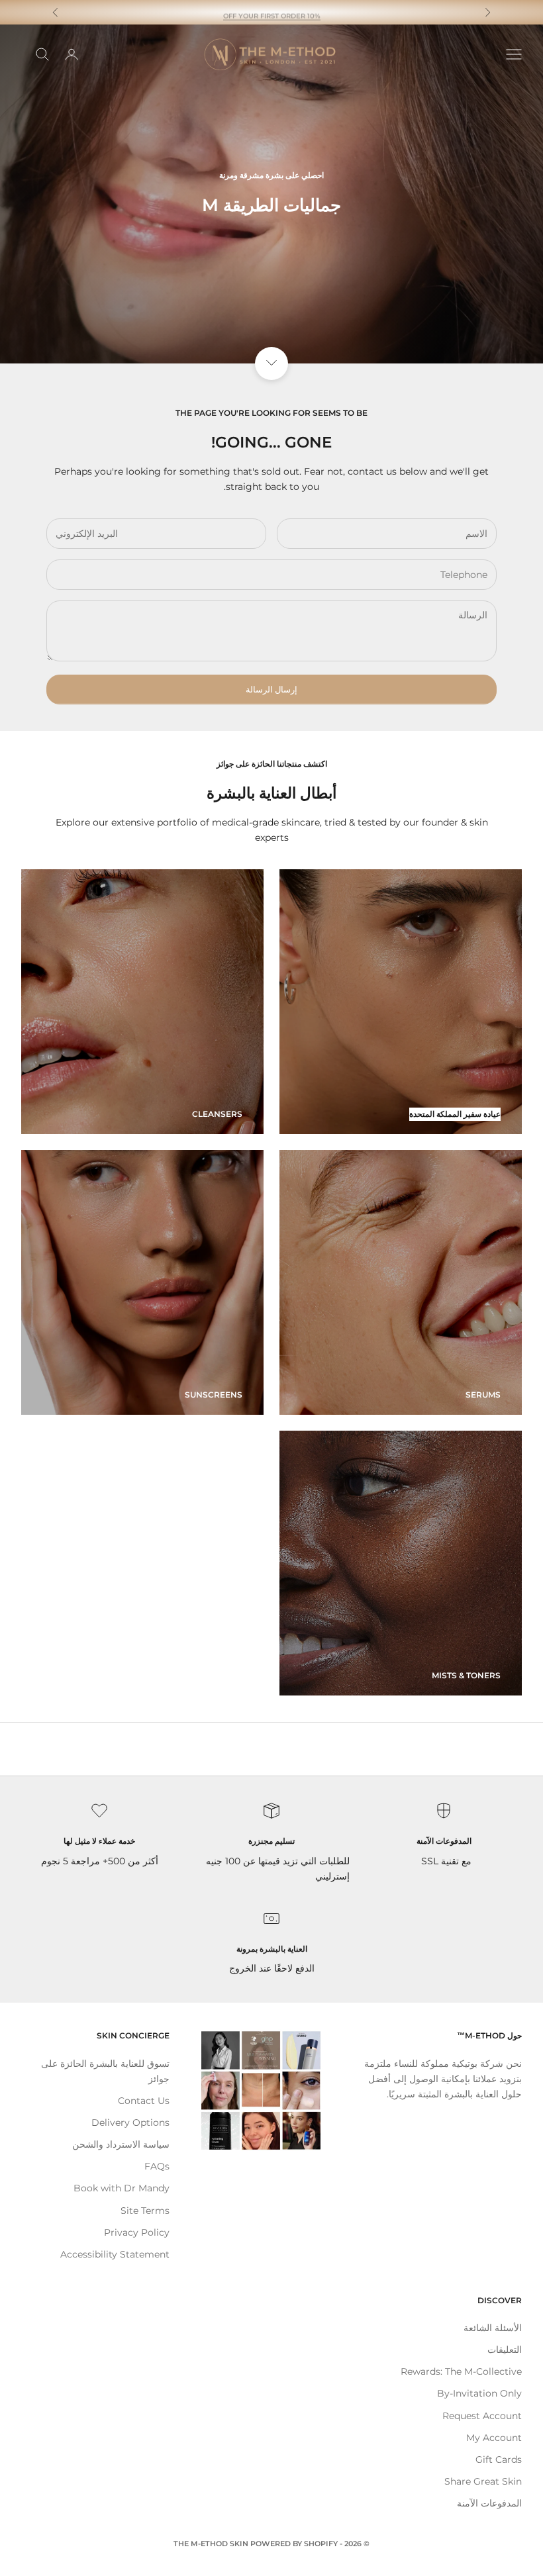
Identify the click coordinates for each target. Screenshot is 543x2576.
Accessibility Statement (115, 2254)
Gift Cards (499, 2459)
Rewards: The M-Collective (461, 2371)
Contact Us (144, 2101)
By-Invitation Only (479, 2393)
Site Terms (145, 2211)
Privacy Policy (137, 2232)
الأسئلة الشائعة (493, 2328)
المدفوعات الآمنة (489, 2503)
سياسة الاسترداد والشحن (121, 2144)
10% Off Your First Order (272, 12)
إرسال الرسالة (271, 689)
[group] (271, 194)
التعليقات (505, 2350)
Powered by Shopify (294, 2544)
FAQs (157, 2166)
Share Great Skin (483, 2481)
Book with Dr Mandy (122, 2188)
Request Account (482, 2416)
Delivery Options (130, 2123)
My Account (494, 2438)
